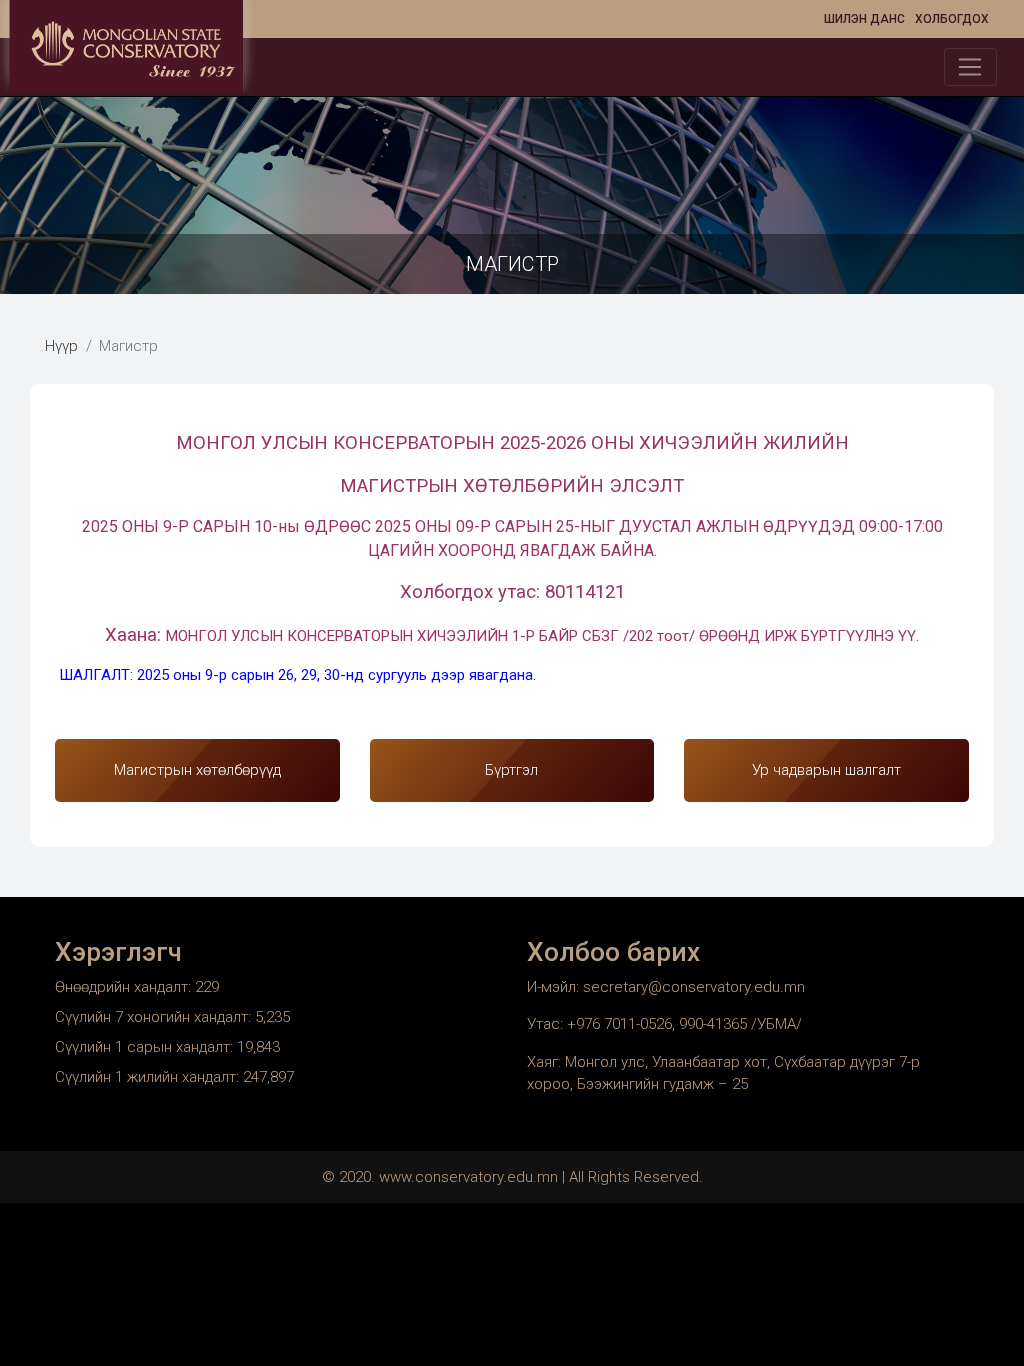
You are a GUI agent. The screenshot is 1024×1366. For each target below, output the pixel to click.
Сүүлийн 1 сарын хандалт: (146, 1047)
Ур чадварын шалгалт (826, 770)
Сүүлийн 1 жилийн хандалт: (149, 1077)
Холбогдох (952, 19)
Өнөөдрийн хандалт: (125, 987)
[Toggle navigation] (970, 67)
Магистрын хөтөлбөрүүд (197, 770)
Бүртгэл (511, 770)
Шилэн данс (864, 19)
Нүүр (61, 346)
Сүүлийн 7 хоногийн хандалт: (155, 1017)
